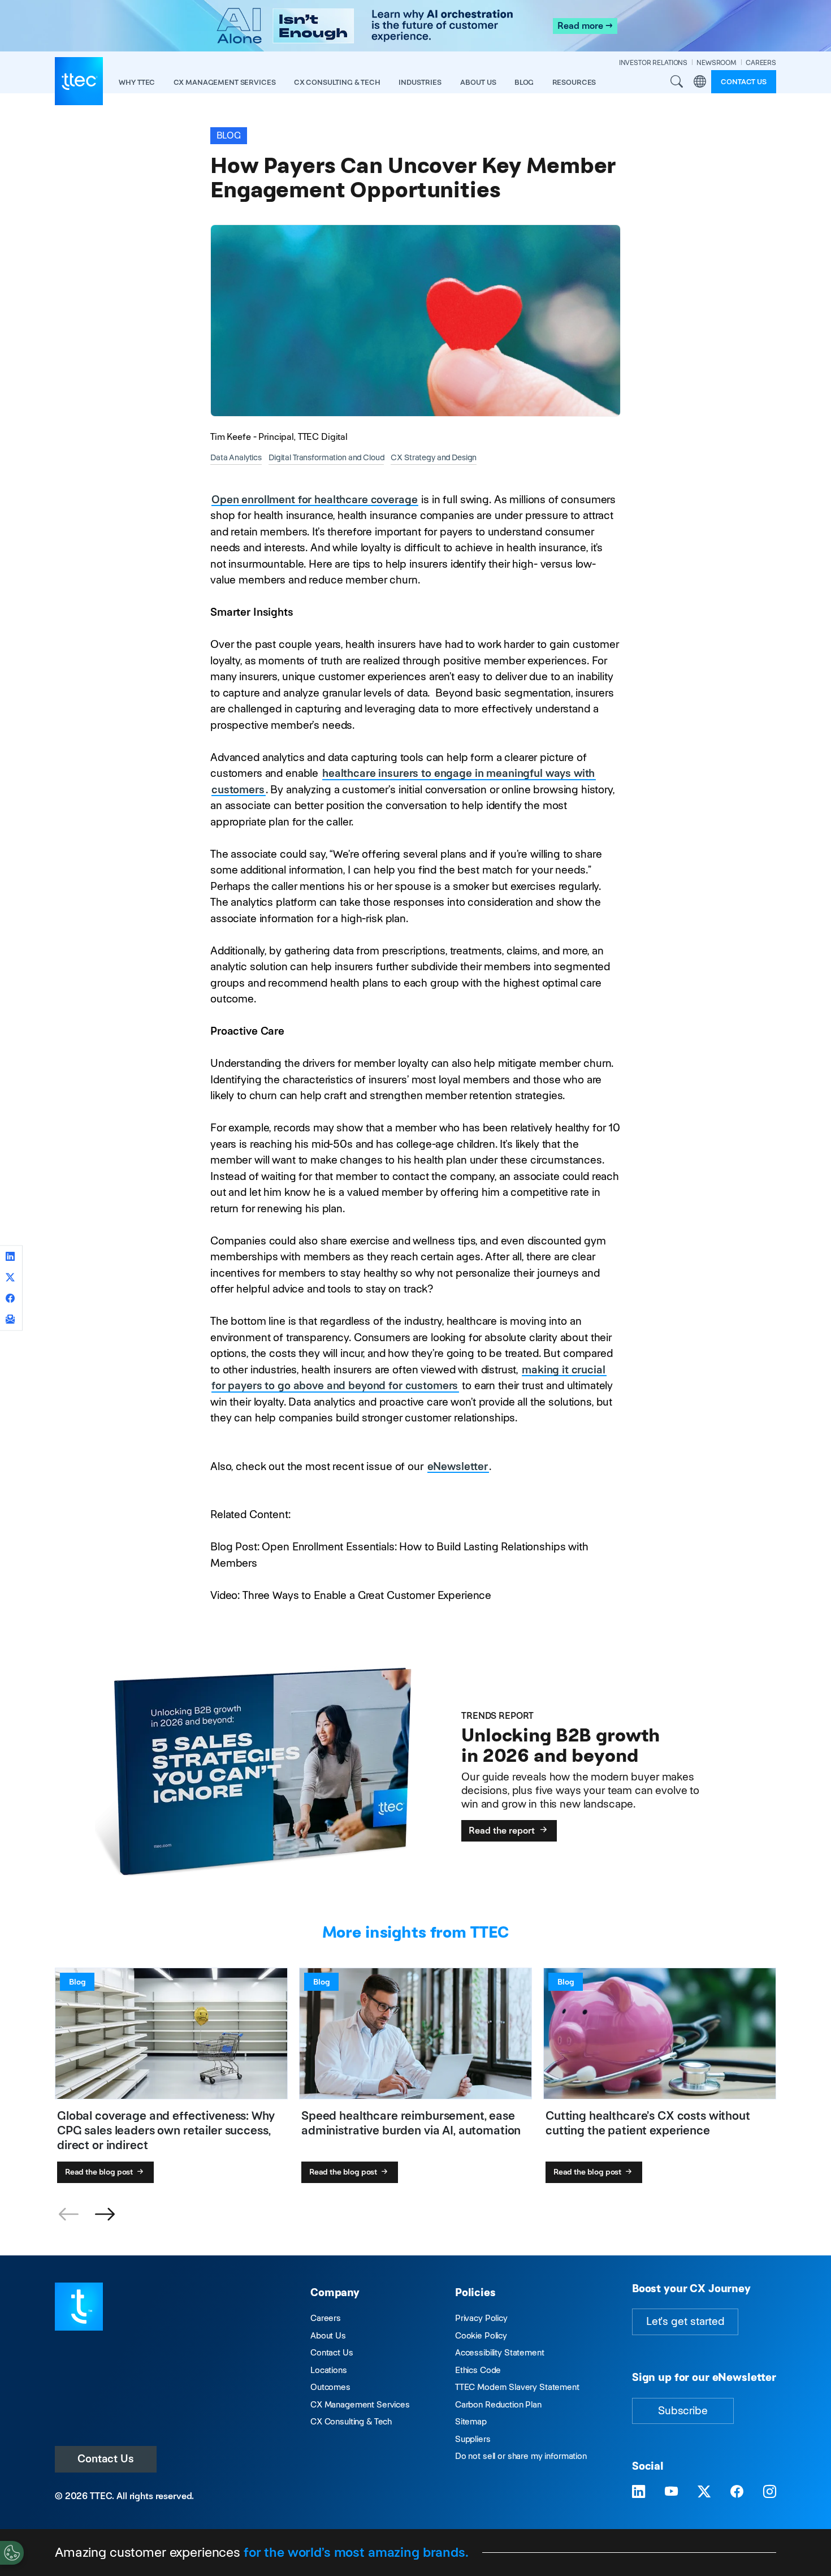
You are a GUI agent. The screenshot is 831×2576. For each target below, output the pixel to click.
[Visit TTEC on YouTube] (671, 2492)
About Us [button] (478, 82)
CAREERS (761, 62)
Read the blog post (100, 2172)
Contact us (744, 82)
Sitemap (471, 2421)
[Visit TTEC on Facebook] (737, 2492)
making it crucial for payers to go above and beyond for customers (408, 1378)
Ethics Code (478, 2370)
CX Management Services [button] (225, 82)
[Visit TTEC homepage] (79, 2305)
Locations (329, 2370)
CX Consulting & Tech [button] (337, 82)
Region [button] (700, 81)
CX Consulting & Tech (351, 2421)
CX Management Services (360, 2404)
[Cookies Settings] (12, 2553)
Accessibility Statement (500, 2352)
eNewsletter (458, 1466)
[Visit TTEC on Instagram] (770, 2492)
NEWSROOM (717, 62)
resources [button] (574, 82)
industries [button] (420, 82)
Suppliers (473, 2439)
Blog (524, 82)
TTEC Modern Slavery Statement (517, 2387)
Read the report (503, 1831)
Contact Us (106, 2459)
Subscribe (683, 2411)
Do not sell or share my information (521, 2456)
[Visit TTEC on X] (704, 2492)
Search (677, 81)
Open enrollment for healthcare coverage (314, 500)
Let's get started (685, 2321)
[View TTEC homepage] (79, 81)
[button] (105, 2215)
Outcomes (330, 2387)
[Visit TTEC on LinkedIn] (639, 2492)
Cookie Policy (481, 2335)
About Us (328, 2335)
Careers (326, 2318)
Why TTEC (137, 82)
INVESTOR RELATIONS (653, 62)
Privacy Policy (481, 2318)
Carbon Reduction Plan (498, 2404)
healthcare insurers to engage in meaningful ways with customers (403, 781)
